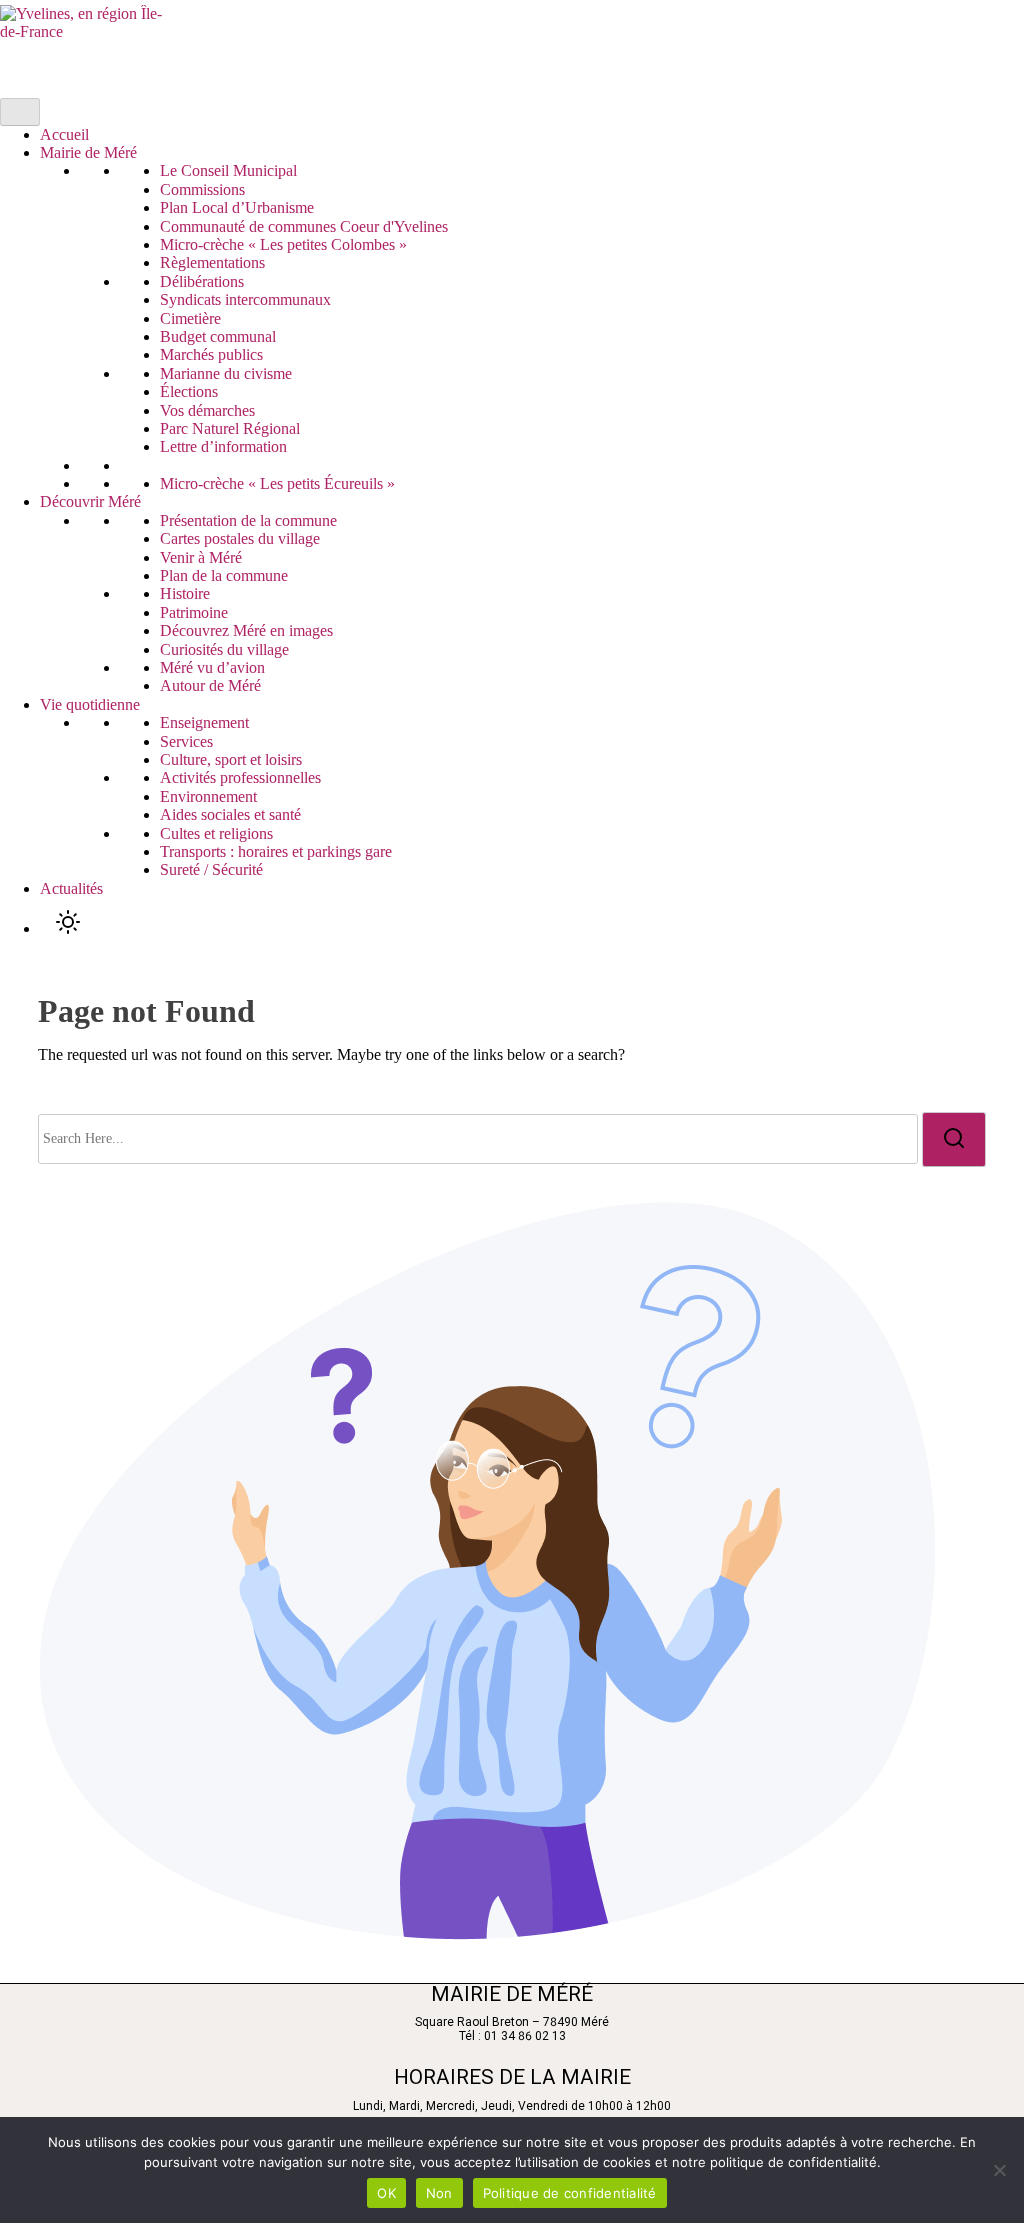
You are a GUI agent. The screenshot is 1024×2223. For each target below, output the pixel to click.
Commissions (202, 189)
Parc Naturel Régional (230, 428)
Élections (189, 391)
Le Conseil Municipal (228, 170)
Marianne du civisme (226, 373)
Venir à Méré (201, 557)
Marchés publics (211, 354)
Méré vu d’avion (212, 667)
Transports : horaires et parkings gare (276, 851)
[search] (954, 1139)
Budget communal (218, 336)
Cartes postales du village (240, 538)
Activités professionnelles (240, 777)
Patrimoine (194, 612)
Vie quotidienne (90, 704)
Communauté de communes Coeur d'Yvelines (304, 226)
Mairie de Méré (88, 152)
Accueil (64, 134)
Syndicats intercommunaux (245, 299)
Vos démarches (207, 410)
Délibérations (202, 281)
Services (186, 741)
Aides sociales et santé (230, 814)
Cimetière (190, 318)
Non (439, 2193)
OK (386, 2193)
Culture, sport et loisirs (231, 759)
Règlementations (212, 262)
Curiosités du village (224, 649)
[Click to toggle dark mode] (68, 923)
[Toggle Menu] (20, 111)
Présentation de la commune (248, 520)
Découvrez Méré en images (246, 630)
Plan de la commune (224, 575)
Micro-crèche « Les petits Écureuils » (277, 483)
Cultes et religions (216, 833)
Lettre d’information (223, 446)
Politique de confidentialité (570, 2193)
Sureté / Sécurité (211, 869)
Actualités (71, 888)
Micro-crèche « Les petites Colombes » (283, 244)
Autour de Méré (210, 685)
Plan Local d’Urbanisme (237, 207)
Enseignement (204, 722)
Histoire (185, 593)
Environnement (208, 796)
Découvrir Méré (90, 501)
